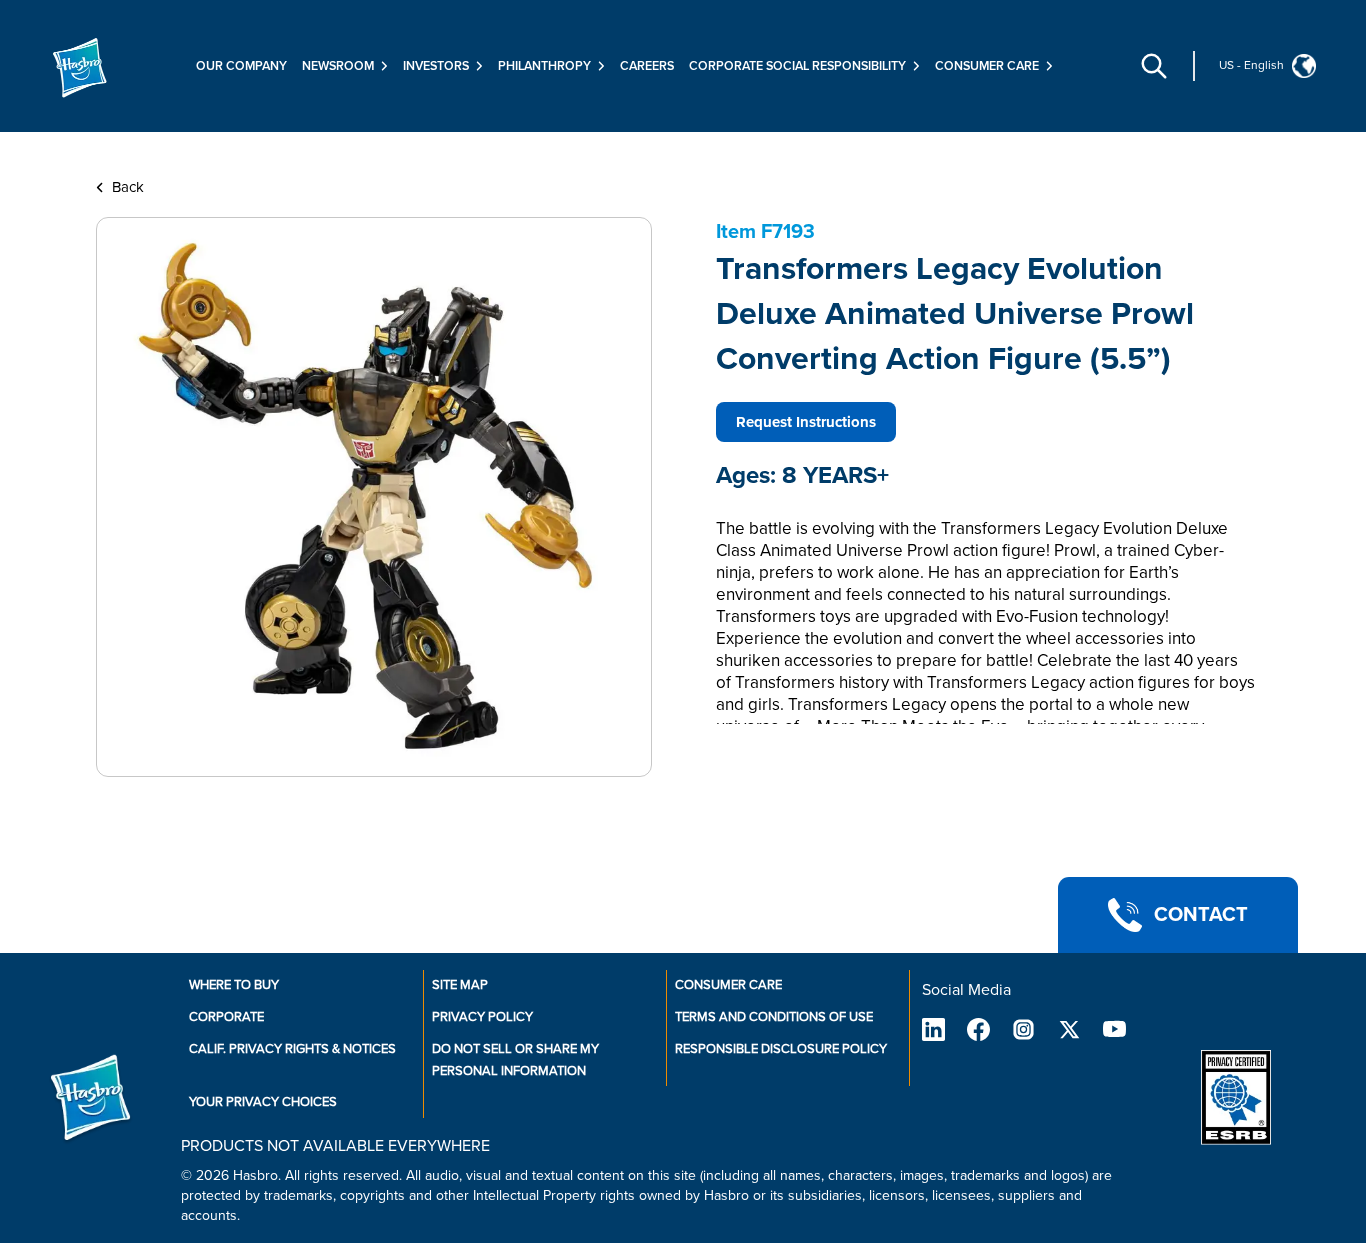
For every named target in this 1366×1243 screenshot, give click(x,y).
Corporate (226, 1017)
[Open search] (1154, 66)
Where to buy (234, 985)
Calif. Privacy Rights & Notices (292, 1049)
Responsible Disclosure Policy (781, 1049)
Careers (647, 66)
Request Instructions (806, 422)
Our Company (241, 66)
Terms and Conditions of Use (774, 1017)
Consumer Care (728, 985)
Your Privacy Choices (263, 1102)
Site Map (460, 985)
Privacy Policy (482, 1017)
